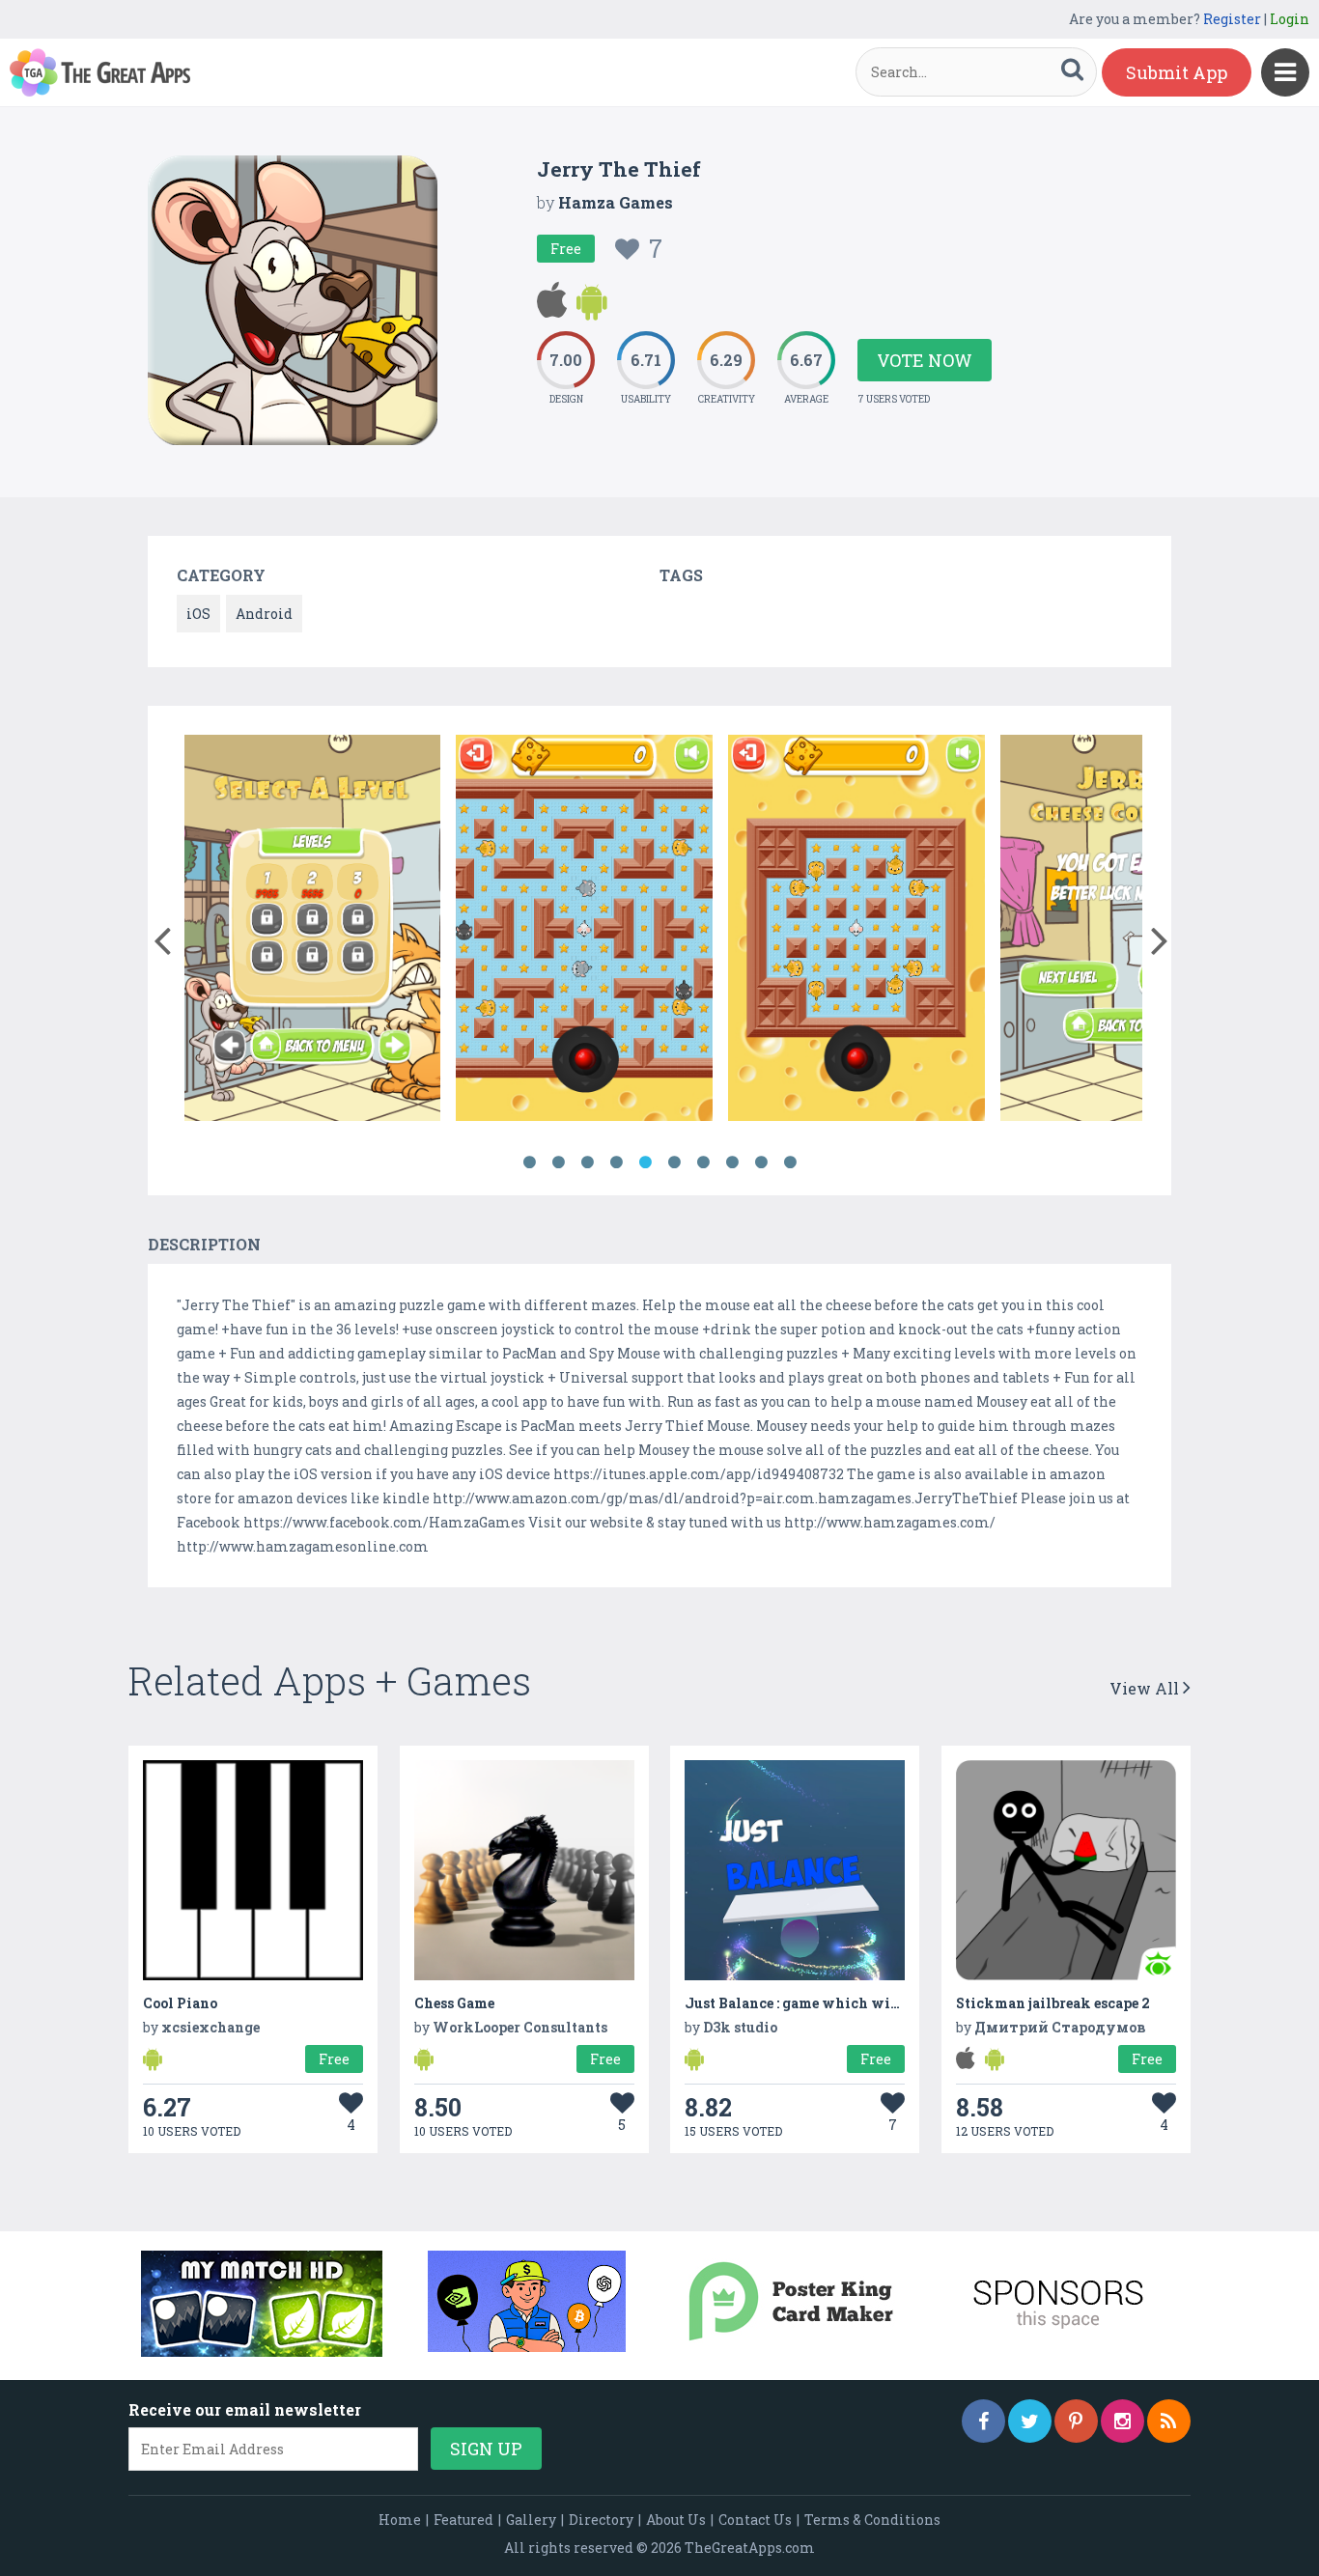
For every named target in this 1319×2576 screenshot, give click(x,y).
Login (1290, 19)
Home (400, 2520)
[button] (162, 937)
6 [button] (674, 1162)
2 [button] (558, 1162)
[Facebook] (983, 2421)
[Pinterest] (1076, 2421)
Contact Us (755, 2520)
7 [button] (703, 1162)
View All (1146, 1688)
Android (264, 614)
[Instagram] (1123, 2421)
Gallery (531, 2520)
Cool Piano (180, 2003)
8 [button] (732, 1162)
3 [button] (587, 1162)
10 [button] (790, 1162)
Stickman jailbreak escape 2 (1053, 2003)
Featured (463, 2520)
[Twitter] (1030, 2421)
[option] (313, 931)
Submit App (1177, 72)
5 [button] (645, 1162)
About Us (676, 2520)
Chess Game (454, 2003)
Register (1232, 19)
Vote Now (925, 360)
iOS (198, 614)
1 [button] (529, 1162)
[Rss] (1169, 2421)
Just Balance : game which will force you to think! (860, 2003)
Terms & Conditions (872, 2520)
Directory (601, 2520)
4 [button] (616, 1162)
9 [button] (761, 1162)
